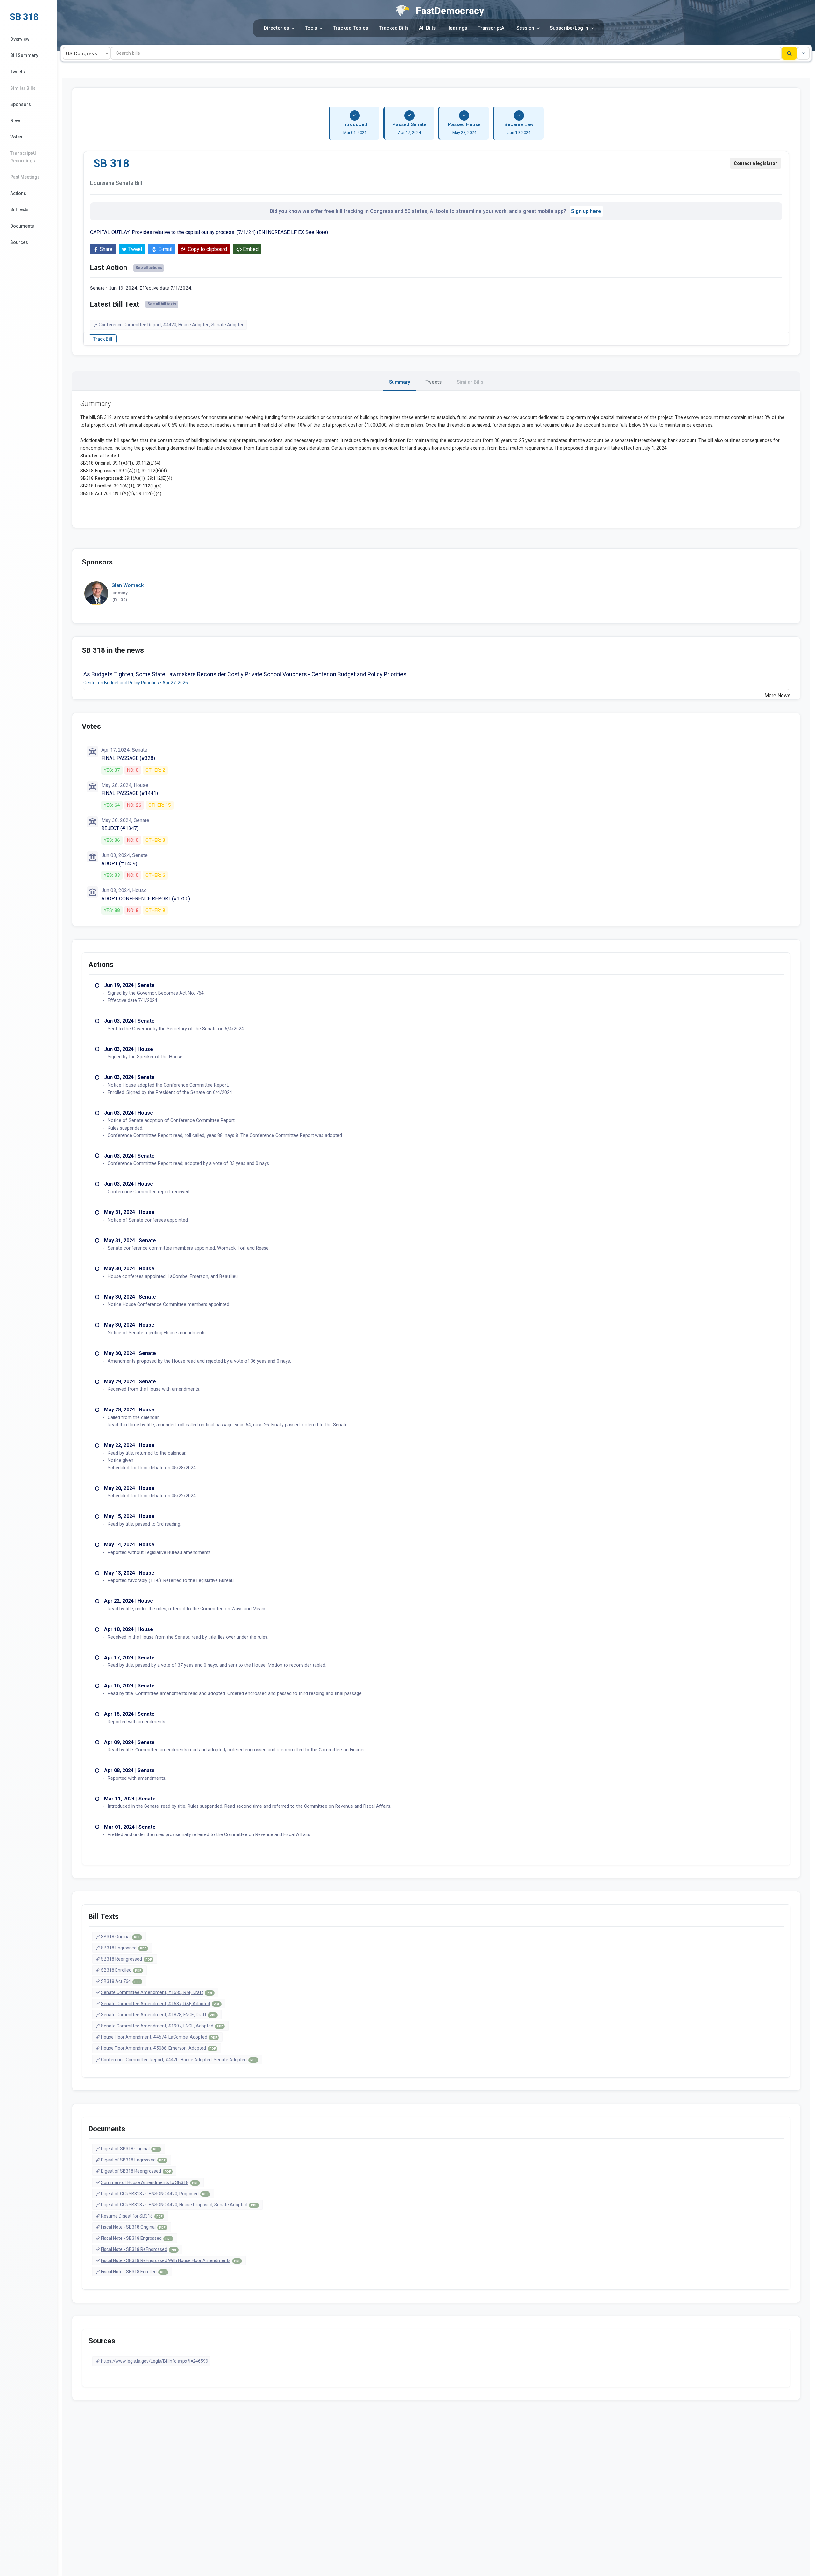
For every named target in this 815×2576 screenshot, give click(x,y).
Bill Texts (19, 209)
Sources (19, 242)
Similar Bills (23, 88)
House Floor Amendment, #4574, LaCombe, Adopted (159, 2037)
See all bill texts (162, 304)
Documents (22, 226)
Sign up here (586, 211)
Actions (18, 193)
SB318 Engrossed (124, 1948)
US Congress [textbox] (81, 54)
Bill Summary (24, 55)
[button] (803, 53)
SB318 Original (120, 1937)
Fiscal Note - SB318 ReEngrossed (139, 2249)
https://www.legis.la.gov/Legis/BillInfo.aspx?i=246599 (155, 2361)
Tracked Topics (350, 28)
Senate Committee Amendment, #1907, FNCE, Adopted (162, 2026)
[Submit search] (789, 53)
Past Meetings (25, 177)
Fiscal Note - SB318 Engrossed (136, 2238)
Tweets (18, 72)
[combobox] (87, 53)
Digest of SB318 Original (130, 2149)
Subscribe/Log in (569, 28)
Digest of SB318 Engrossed (133, 2160)
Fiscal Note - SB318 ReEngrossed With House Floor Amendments (170, 2260)
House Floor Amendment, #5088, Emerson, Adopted (158, 2048)
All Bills (427, 28)
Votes (16, 137)
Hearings (457, 28)
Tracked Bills (394, 28)
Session (525, 28)
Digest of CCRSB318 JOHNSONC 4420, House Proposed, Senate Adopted (179, 2205)
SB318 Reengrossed (126, 1959)
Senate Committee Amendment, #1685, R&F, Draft (157, 1992)
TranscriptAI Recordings (23, 157)
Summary (400, 382)
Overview (20, 39)
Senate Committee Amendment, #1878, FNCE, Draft (158, 2015)
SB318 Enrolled (121, 1970)
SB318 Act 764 (121, 1981)
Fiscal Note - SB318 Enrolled (134, 2272)
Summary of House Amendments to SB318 (149, 2182)
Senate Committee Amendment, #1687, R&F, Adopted (160, 2004)
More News (777, 695)
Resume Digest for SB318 (132, 2216)
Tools (311, 28)
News (16, 121)
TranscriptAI (492, 28)
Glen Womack (128, 585)
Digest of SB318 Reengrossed (136, 2171)
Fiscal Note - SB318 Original (133, 2227)
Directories (276, 28)
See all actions (149, 268)
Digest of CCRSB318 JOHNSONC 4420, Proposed (155, 2194)
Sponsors (21, 104)
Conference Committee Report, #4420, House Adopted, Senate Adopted (172, 325)
